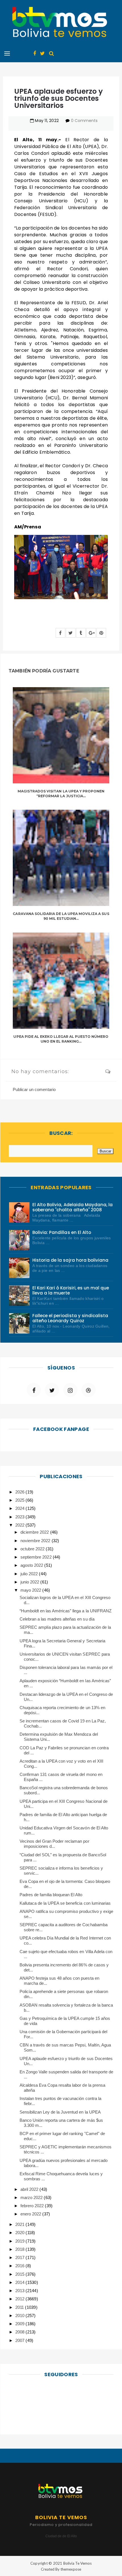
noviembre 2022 (36, 1541)
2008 (20, 2332)
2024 (20, 1508)
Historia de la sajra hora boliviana (70, 1260)
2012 (20, 2299)
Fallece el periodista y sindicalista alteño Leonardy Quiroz (70, 1318)
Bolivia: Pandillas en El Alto (62, 1232)
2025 (20, 1500)
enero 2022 (31, 2214)
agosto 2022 (32, 1565)
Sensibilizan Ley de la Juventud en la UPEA (60, 2112)
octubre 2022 (33, 1549)
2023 (20, 1517)
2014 (20, 2282)
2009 (20, 2324)
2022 (20, 1525)
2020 (20, 2233)
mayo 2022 (31, 1590)
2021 (20, 2224)
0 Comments (84, 121)
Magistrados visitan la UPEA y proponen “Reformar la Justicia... (61, 794)
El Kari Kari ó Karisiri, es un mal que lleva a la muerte (71, 1290)
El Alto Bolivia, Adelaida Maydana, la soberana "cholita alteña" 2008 (72, 1207)
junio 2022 (30, 1582)
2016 (20, 2266)
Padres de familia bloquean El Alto (51, 1895)
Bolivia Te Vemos (77, 2563)
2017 (20, 2257)
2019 (20, 2241)
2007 (20, 2340)
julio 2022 (30, 1574)
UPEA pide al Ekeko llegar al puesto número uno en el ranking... (61, 1039)
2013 (20, 2291)
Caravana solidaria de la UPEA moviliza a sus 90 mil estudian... (61, 916)
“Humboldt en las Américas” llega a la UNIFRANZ (66, 1611)
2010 (20, 2315)
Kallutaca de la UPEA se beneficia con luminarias (65, 1903)
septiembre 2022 (36, 1557)
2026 (20, 1492)
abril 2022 (30, 2189)
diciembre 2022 (35, 1532)
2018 (20, 2249)
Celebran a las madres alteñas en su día (57, 1619)
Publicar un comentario (34, 1089)
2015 (20, 2274)
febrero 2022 (33, 2206)
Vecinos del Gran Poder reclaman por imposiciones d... (54, 1844)
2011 (20, 2307)
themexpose (71, 2569)
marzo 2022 (32, 2197)
